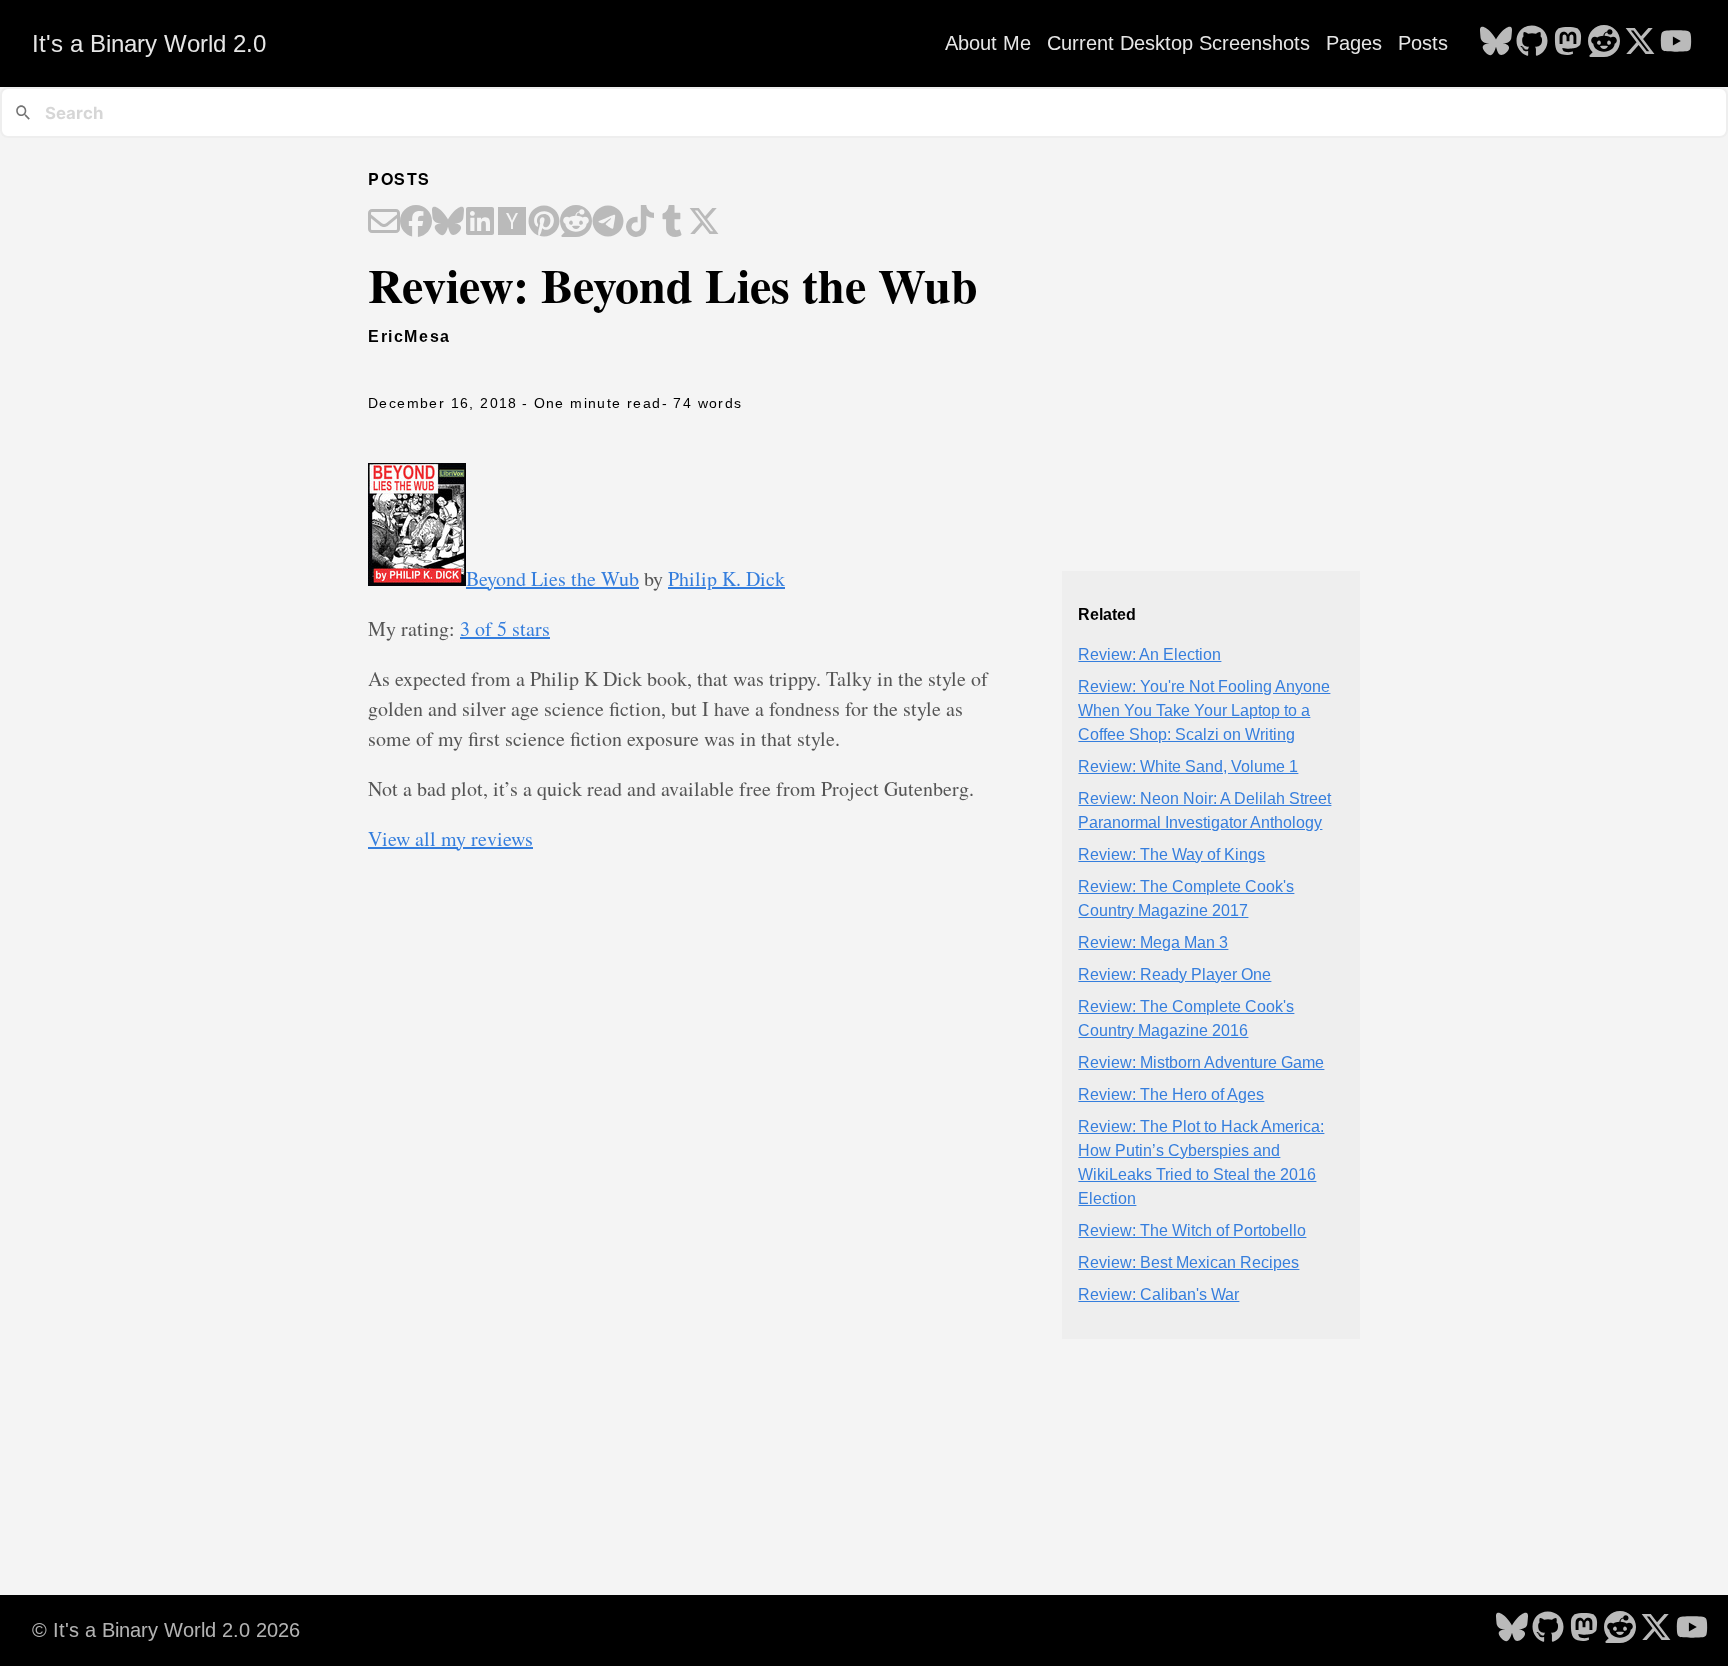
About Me (988, 43)
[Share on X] (704, 223)
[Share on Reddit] (576, 223)
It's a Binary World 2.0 (149, 43)
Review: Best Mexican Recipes (1188, 1262)
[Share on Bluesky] (448, 223)
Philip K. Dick (726, 578)
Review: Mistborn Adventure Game (1201, 1062)
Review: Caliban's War (1158, 1294)
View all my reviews (450, 838)
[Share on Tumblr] (672, 223)
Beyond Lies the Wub (552, 578)
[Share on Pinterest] (544, 223)
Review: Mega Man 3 (1153, 942)
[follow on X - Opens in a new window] (1640, 43)
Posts (1423, 43)
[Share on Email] (384, 223)
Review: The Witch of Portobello (1192, 1230)
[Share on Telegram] (608, 223)
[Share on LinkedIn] (480, 223)
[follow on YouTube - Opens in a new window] (1676, 43)
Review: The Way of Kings (1171, 854)
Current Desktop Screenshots (1178, 43)
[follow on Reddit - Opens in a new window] (1604, 43)
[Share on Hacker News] (512, 223)
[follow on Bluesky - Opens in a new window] (1496, 43)
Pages (1354, 43)
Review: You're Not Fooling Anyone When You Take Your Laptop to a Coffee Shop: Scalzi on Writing (1204, 710)
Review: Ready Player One (1174, 974)
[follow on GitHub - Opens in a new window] (1532, 43)
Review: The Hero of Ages (1171, 1094)
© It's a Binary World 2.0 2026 (166, 1630)
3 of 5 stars (505, 628)
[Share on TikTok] (640, 223)
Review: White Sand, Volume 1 (1188, 766)
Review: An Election (1149, 654)
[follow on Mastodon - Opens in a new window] (1568, 43)
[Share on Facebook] (416, 223)
